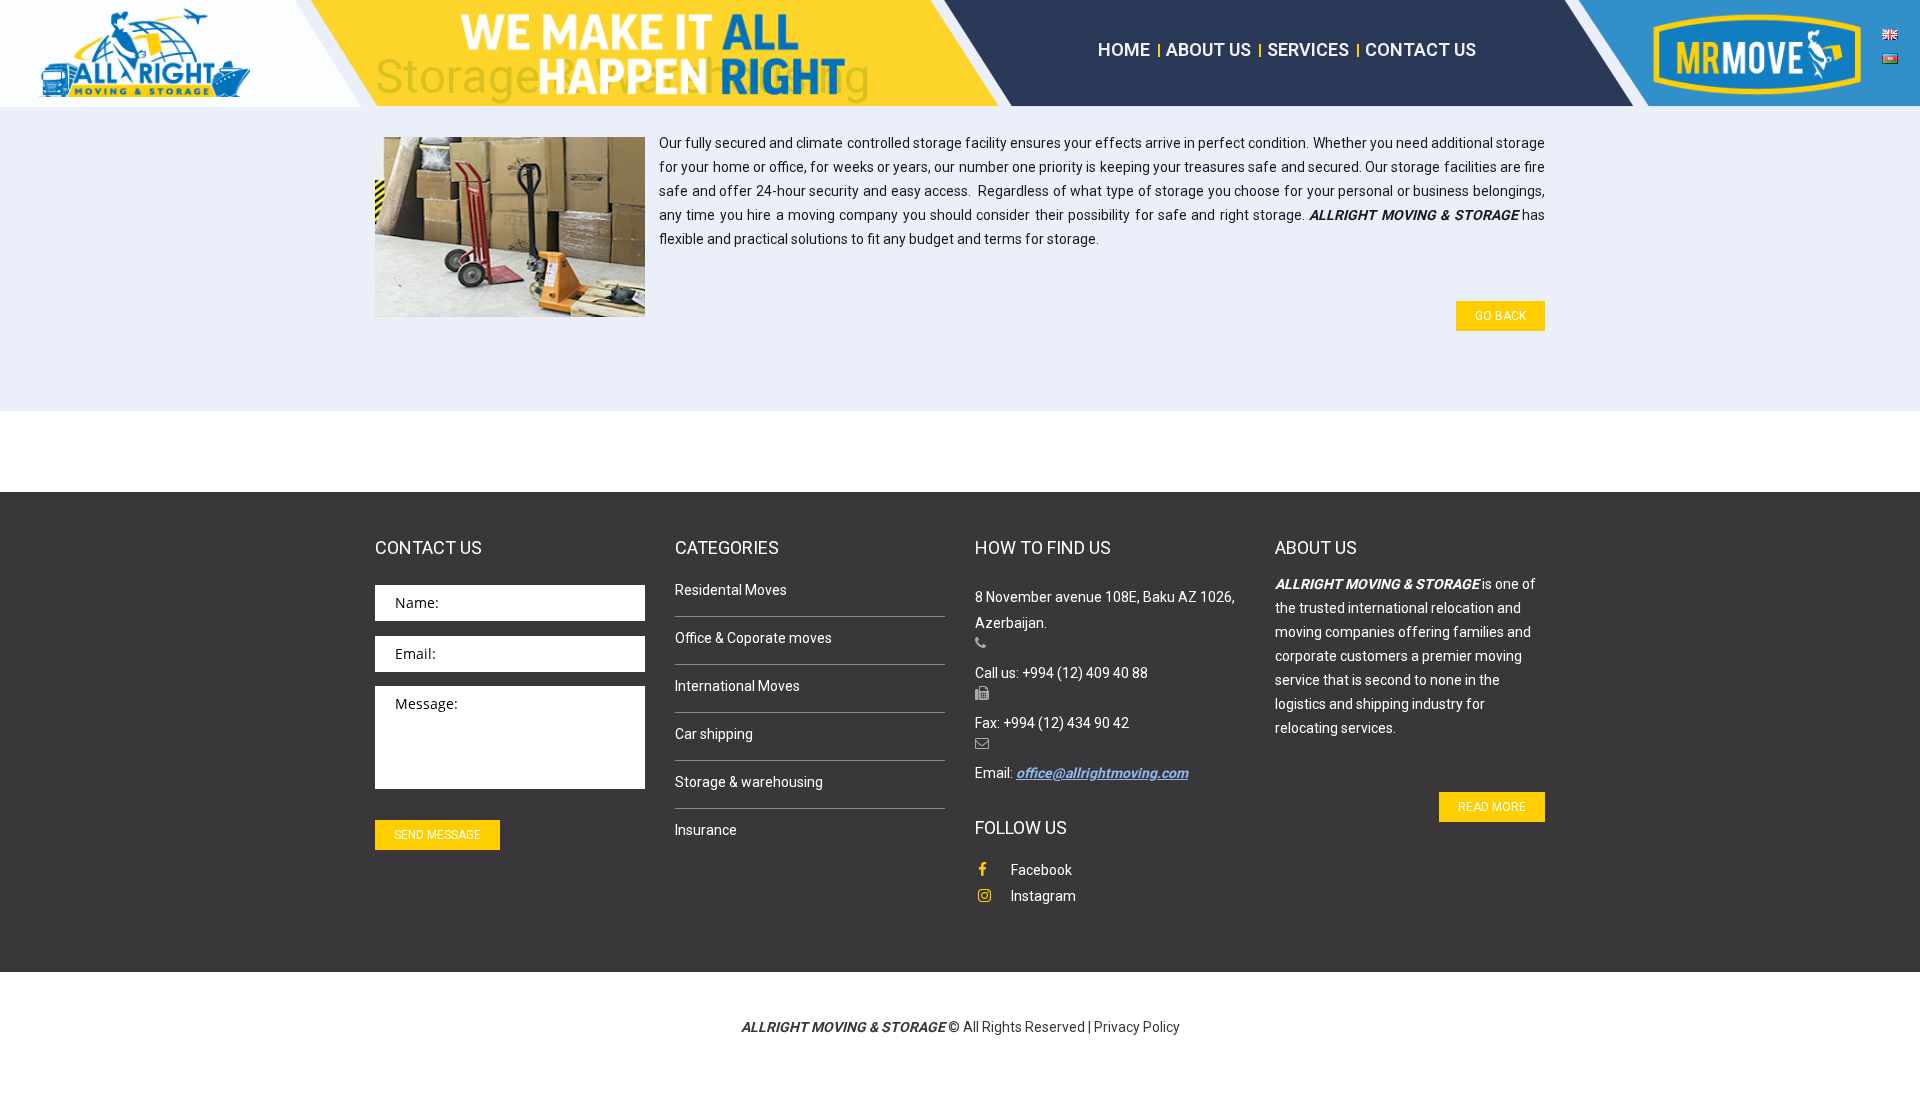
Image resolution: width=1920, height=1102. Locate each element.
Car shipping (714, 734)
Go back (1500, 316)
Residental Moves (731, 590)
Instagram (1043, 896)
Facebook (1041, 870)
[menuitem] (1890, 41)
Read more (1492, 807)
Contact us (1420, 49)
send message (437, 835)
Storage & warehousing (749, 782)
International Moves (737, 686)
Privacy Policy (1137, 1027)
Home (1124, 49)
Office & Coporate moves (753, 638)
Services (1308, 49)
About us (1208, 49)
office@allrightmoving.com (1102, 773)
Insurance (706, 830)
